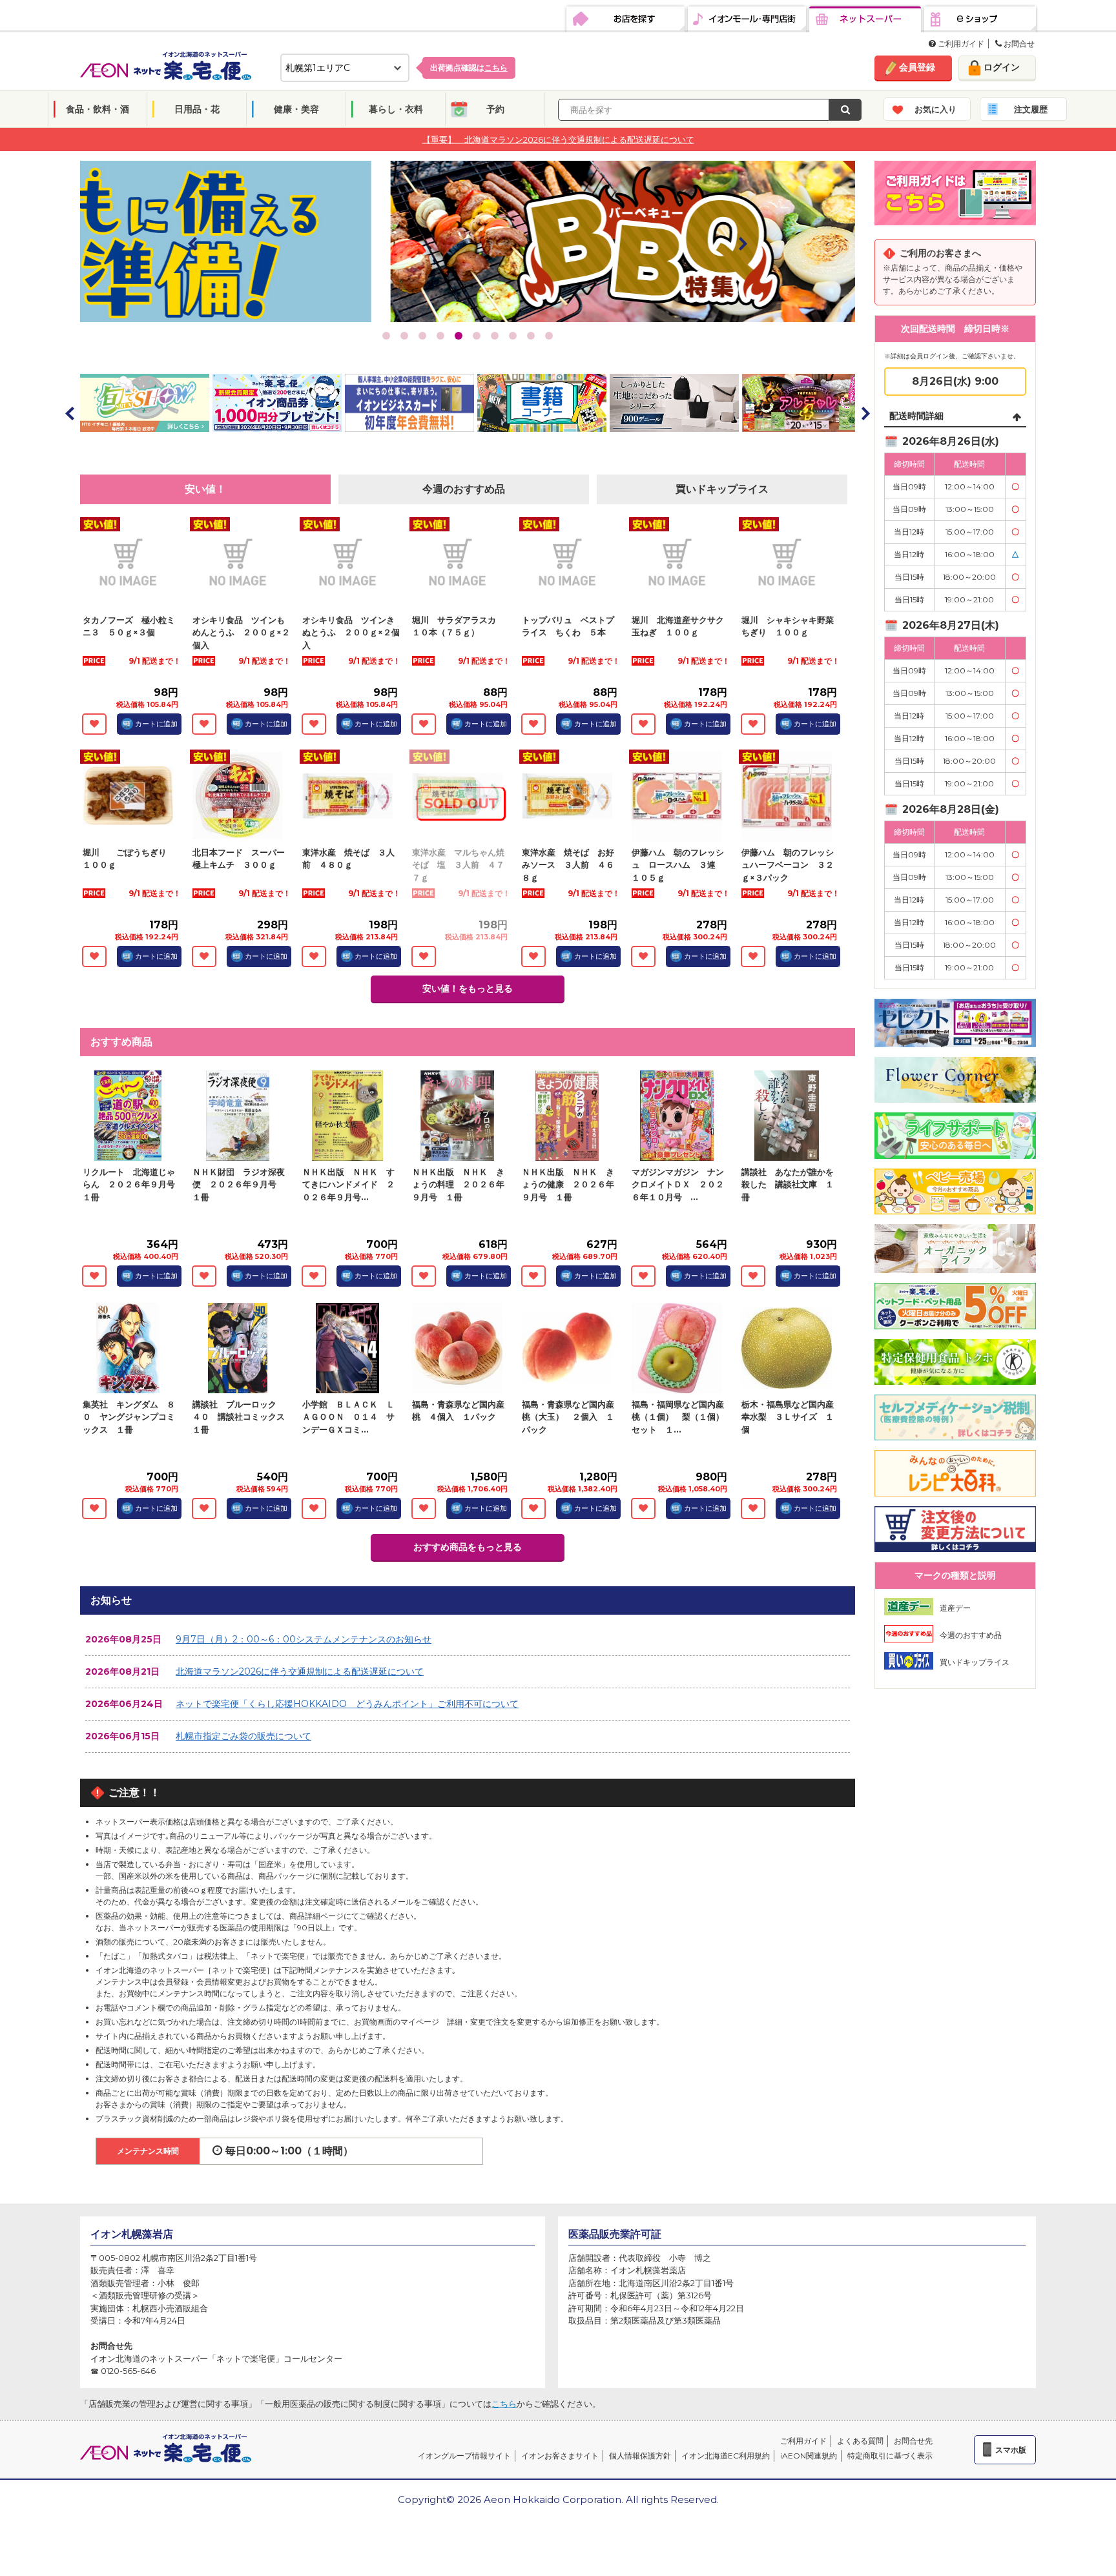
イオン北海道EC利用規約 (726, 2456)
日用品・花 (197, 109)
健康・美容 (296, 109)
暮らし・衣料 (396, 109)
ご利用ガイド (960, 44)
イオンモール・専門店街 (747, 19)
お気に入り (935, 109)
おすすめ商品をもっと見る (468, 1547)
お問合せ (1018, 44)
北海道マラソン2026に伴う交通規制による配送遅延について (300, 1671)
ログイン (1002, 67)
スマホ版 (1011, 2450)
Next (742, 243)
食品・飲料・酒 (98, 109)
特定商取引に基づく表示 (890, 2456)
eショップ (980, 19)
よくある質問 (860, 2441)
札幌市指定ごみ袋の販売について (243, 1736)
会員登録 (917, 67)
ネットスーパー (865, 19)
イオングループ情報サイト (464, 2456)
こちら (504, 2404)
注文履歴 (1031, 109)
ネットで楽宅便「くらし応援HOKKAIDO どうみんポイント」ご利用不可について (347, 1704)
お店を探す (625, 19)
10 (549, 336)
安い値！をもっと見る (468, 988)
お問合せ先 (913, 2441)
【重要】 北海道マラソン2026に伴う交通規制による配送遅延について (558, 139)
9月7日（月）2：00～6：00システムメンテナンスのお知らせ (304, 1639)
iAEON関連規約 (809, 2456)
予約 (495, 109)
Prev (193, 243)
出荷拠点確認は (469, 67)
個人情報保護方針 (640, 2456)
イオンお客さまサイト (560, 2456)
